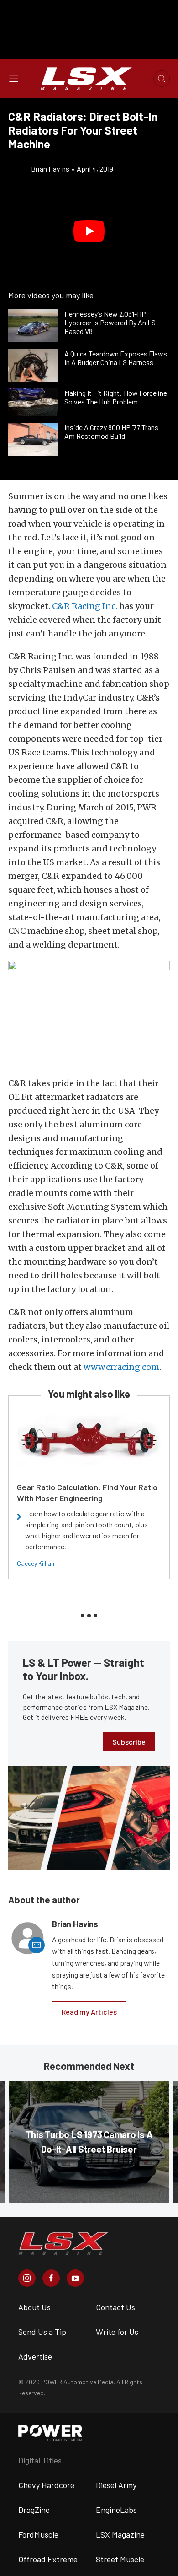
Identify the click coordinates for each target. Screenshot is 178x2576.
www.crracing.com (121, 1367)
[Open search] (162, 79)
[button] (89, 231)
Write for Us (117, 2332)
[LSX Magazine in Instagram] (27, 2278)
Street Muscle (120, 2559)
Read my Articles (89, 2012)
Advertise (35, 2356)
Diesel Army (116, 2485)
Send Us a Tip (42, 2332)
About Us (34, 2307)
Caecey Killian (36, 1563)
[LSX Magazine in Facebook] (51, 2278)
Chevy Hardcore (46, 2485)
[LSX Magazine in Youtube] (75, 2278)
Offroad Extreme (48, 2559)
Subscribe (129, 1742)
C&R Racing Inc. (85, 606)
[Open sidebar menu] (14, 79)
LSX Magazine (120, 2534)
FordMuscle (38, 2534)
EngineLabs (116, 2510)
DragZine (34, 2510)
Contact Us (115, 2307)
